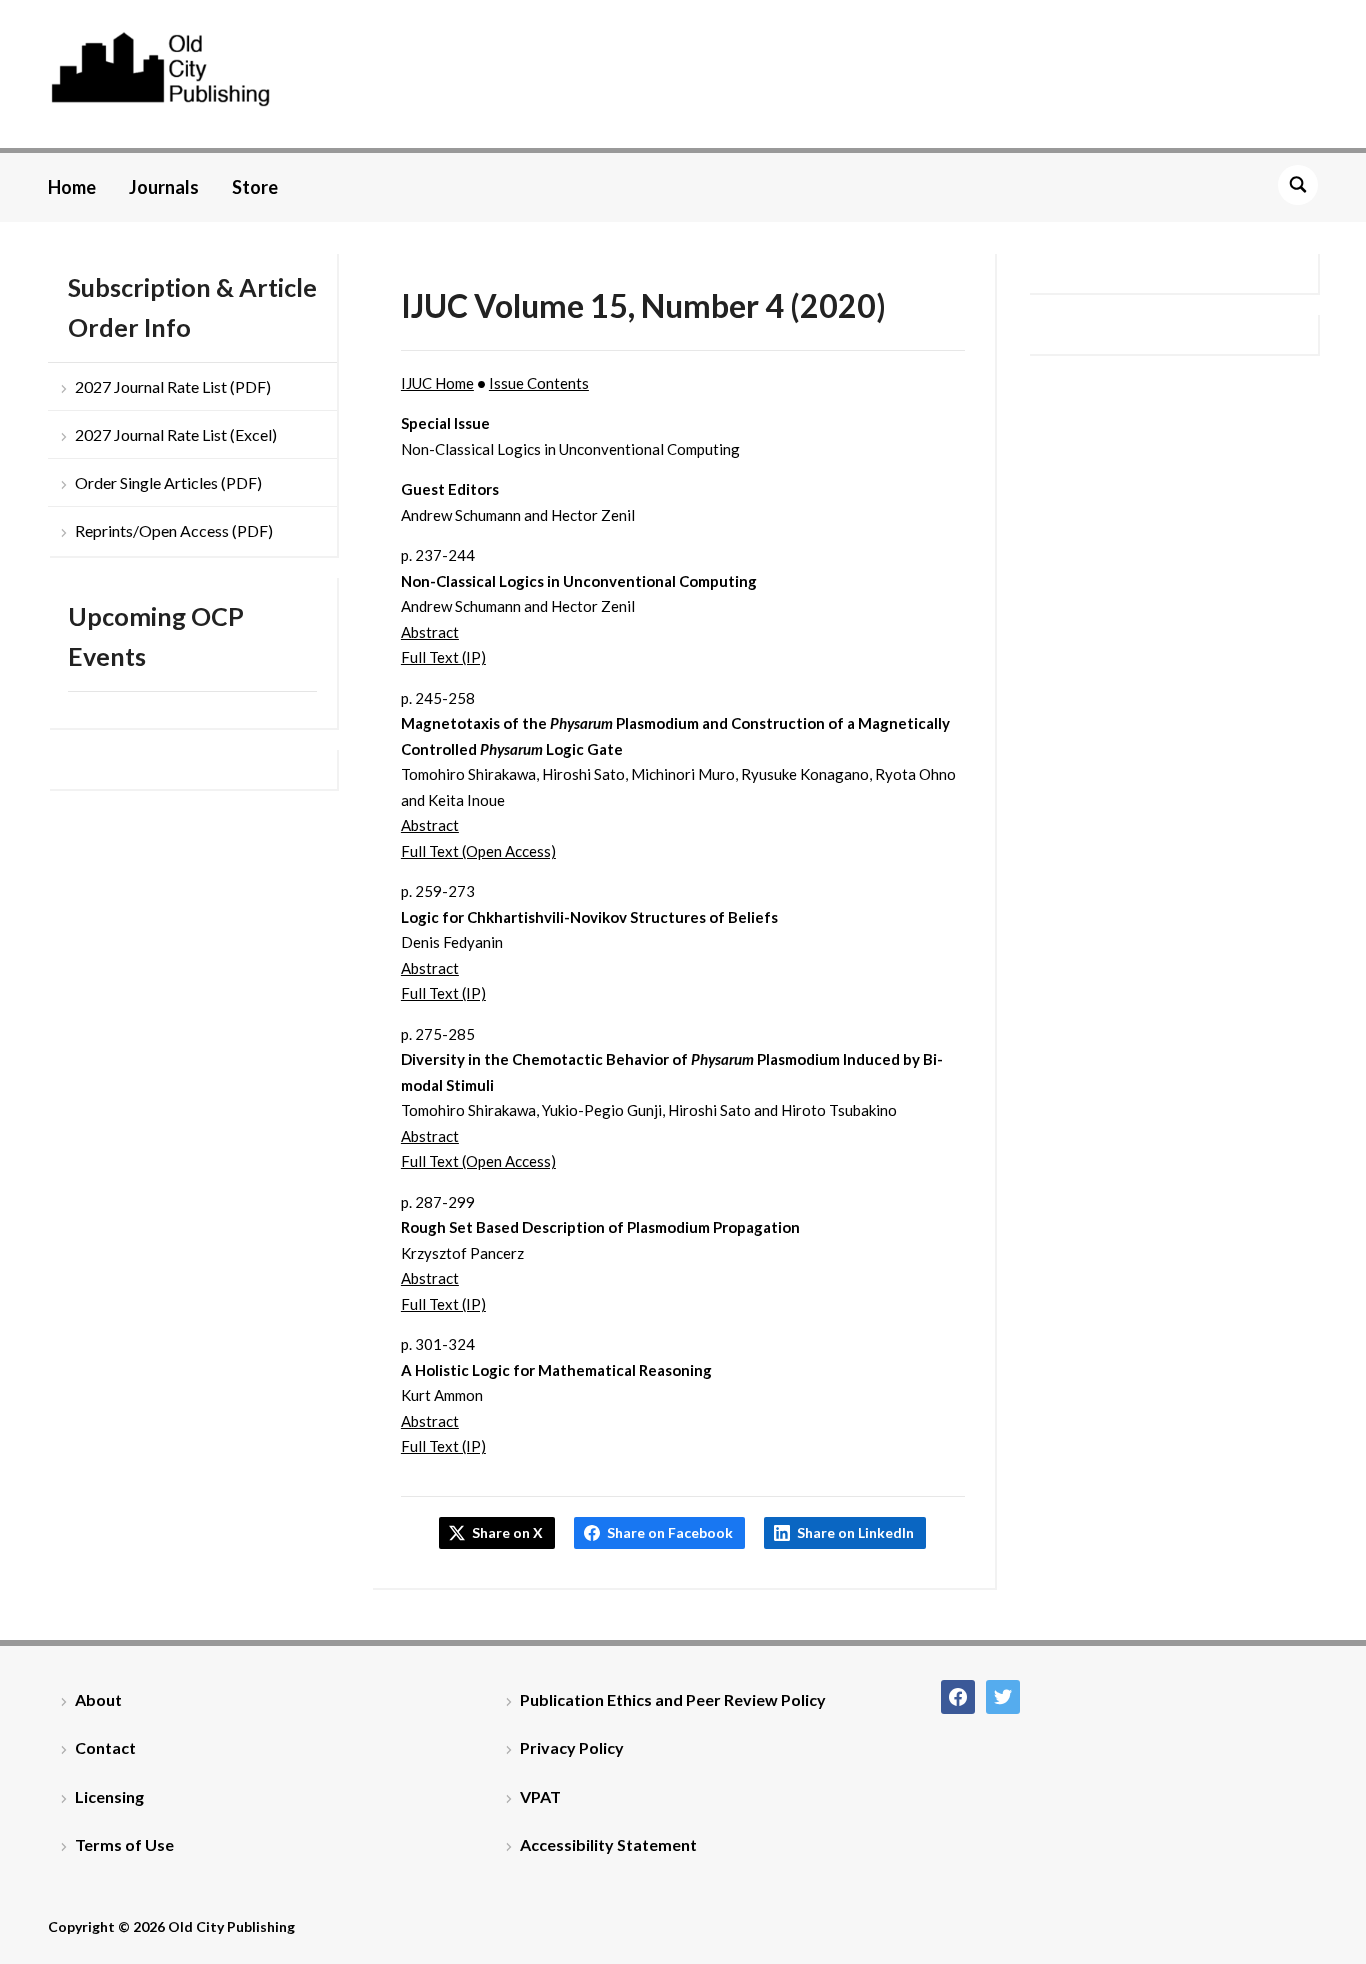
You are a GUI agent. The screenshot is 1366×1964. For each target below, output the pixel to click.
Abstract (430, 632)
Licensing (109, 1796)
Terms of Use (124, 1844)
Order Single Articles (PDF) (168, 482)
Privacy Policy (572, 1747)
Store (255, 187)
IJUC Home (437, 383)
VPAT (540, 1796)
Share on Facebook (670, 1532)
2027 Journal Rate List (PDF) (173, 386)
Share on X (507, 1532)
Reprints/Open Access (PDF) (174, 530)
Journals (164, 187)
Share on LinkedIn (855, 1532)
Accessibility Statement (608, 1844)
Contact (105, 1747)
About (98, 1699)
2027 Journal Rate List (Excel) (176, 434)
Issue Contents (539, 383)
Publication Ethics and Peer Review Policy (673, 1699)
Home (72, 187)
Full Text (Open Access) (478, 851)
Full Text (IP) (443, 657)
